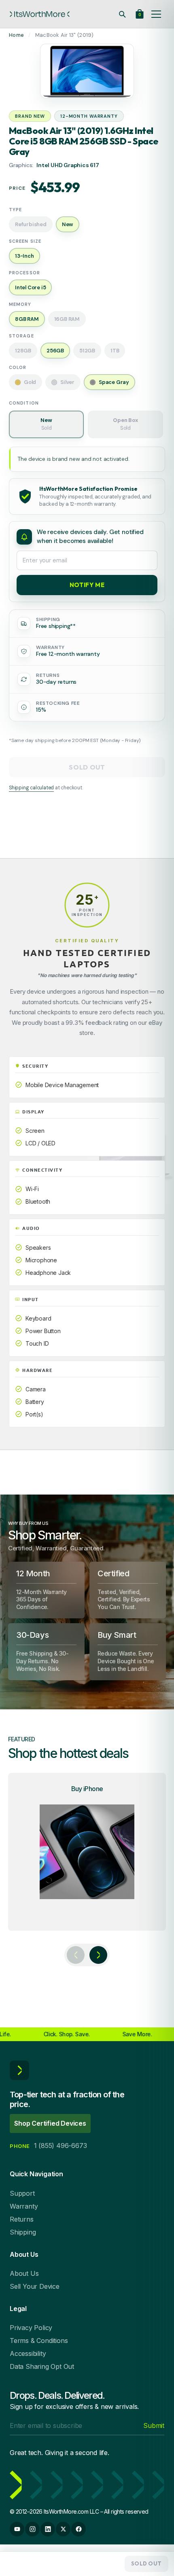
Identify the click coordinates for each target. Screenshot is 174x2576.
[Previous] (76, 1955)
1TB (115, 351)
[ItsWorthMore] (40, 14)
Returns (22, 2219)
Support (22, 2193)
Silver (67, 382)
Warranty (24, 2206)
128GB (23, 351)
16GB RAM (67, 319)
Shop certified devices (50, 2123)
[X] (63, 2529)
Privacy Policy (31, 2328)
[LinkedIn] (48, 2529)
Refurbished (31, 224)
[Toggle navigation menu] (156, 14)
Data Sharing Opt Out (42, 2366)
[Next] (98, 1955)
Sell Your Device (35, 2286)
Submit (154, 2425)
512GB (87, 351)
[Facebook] (79, 2529)
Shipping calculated (31, 788)
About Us (24, 2273)
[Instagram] (32, 2529)
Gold (30, 382)
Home (16, 35)
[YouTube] (17, 2529)
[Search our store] (122, 14)
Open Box (125, 424)
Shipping (23, 2232)
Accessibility (28, 2353)
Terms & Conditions (39, 2341)
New (46, 424)
